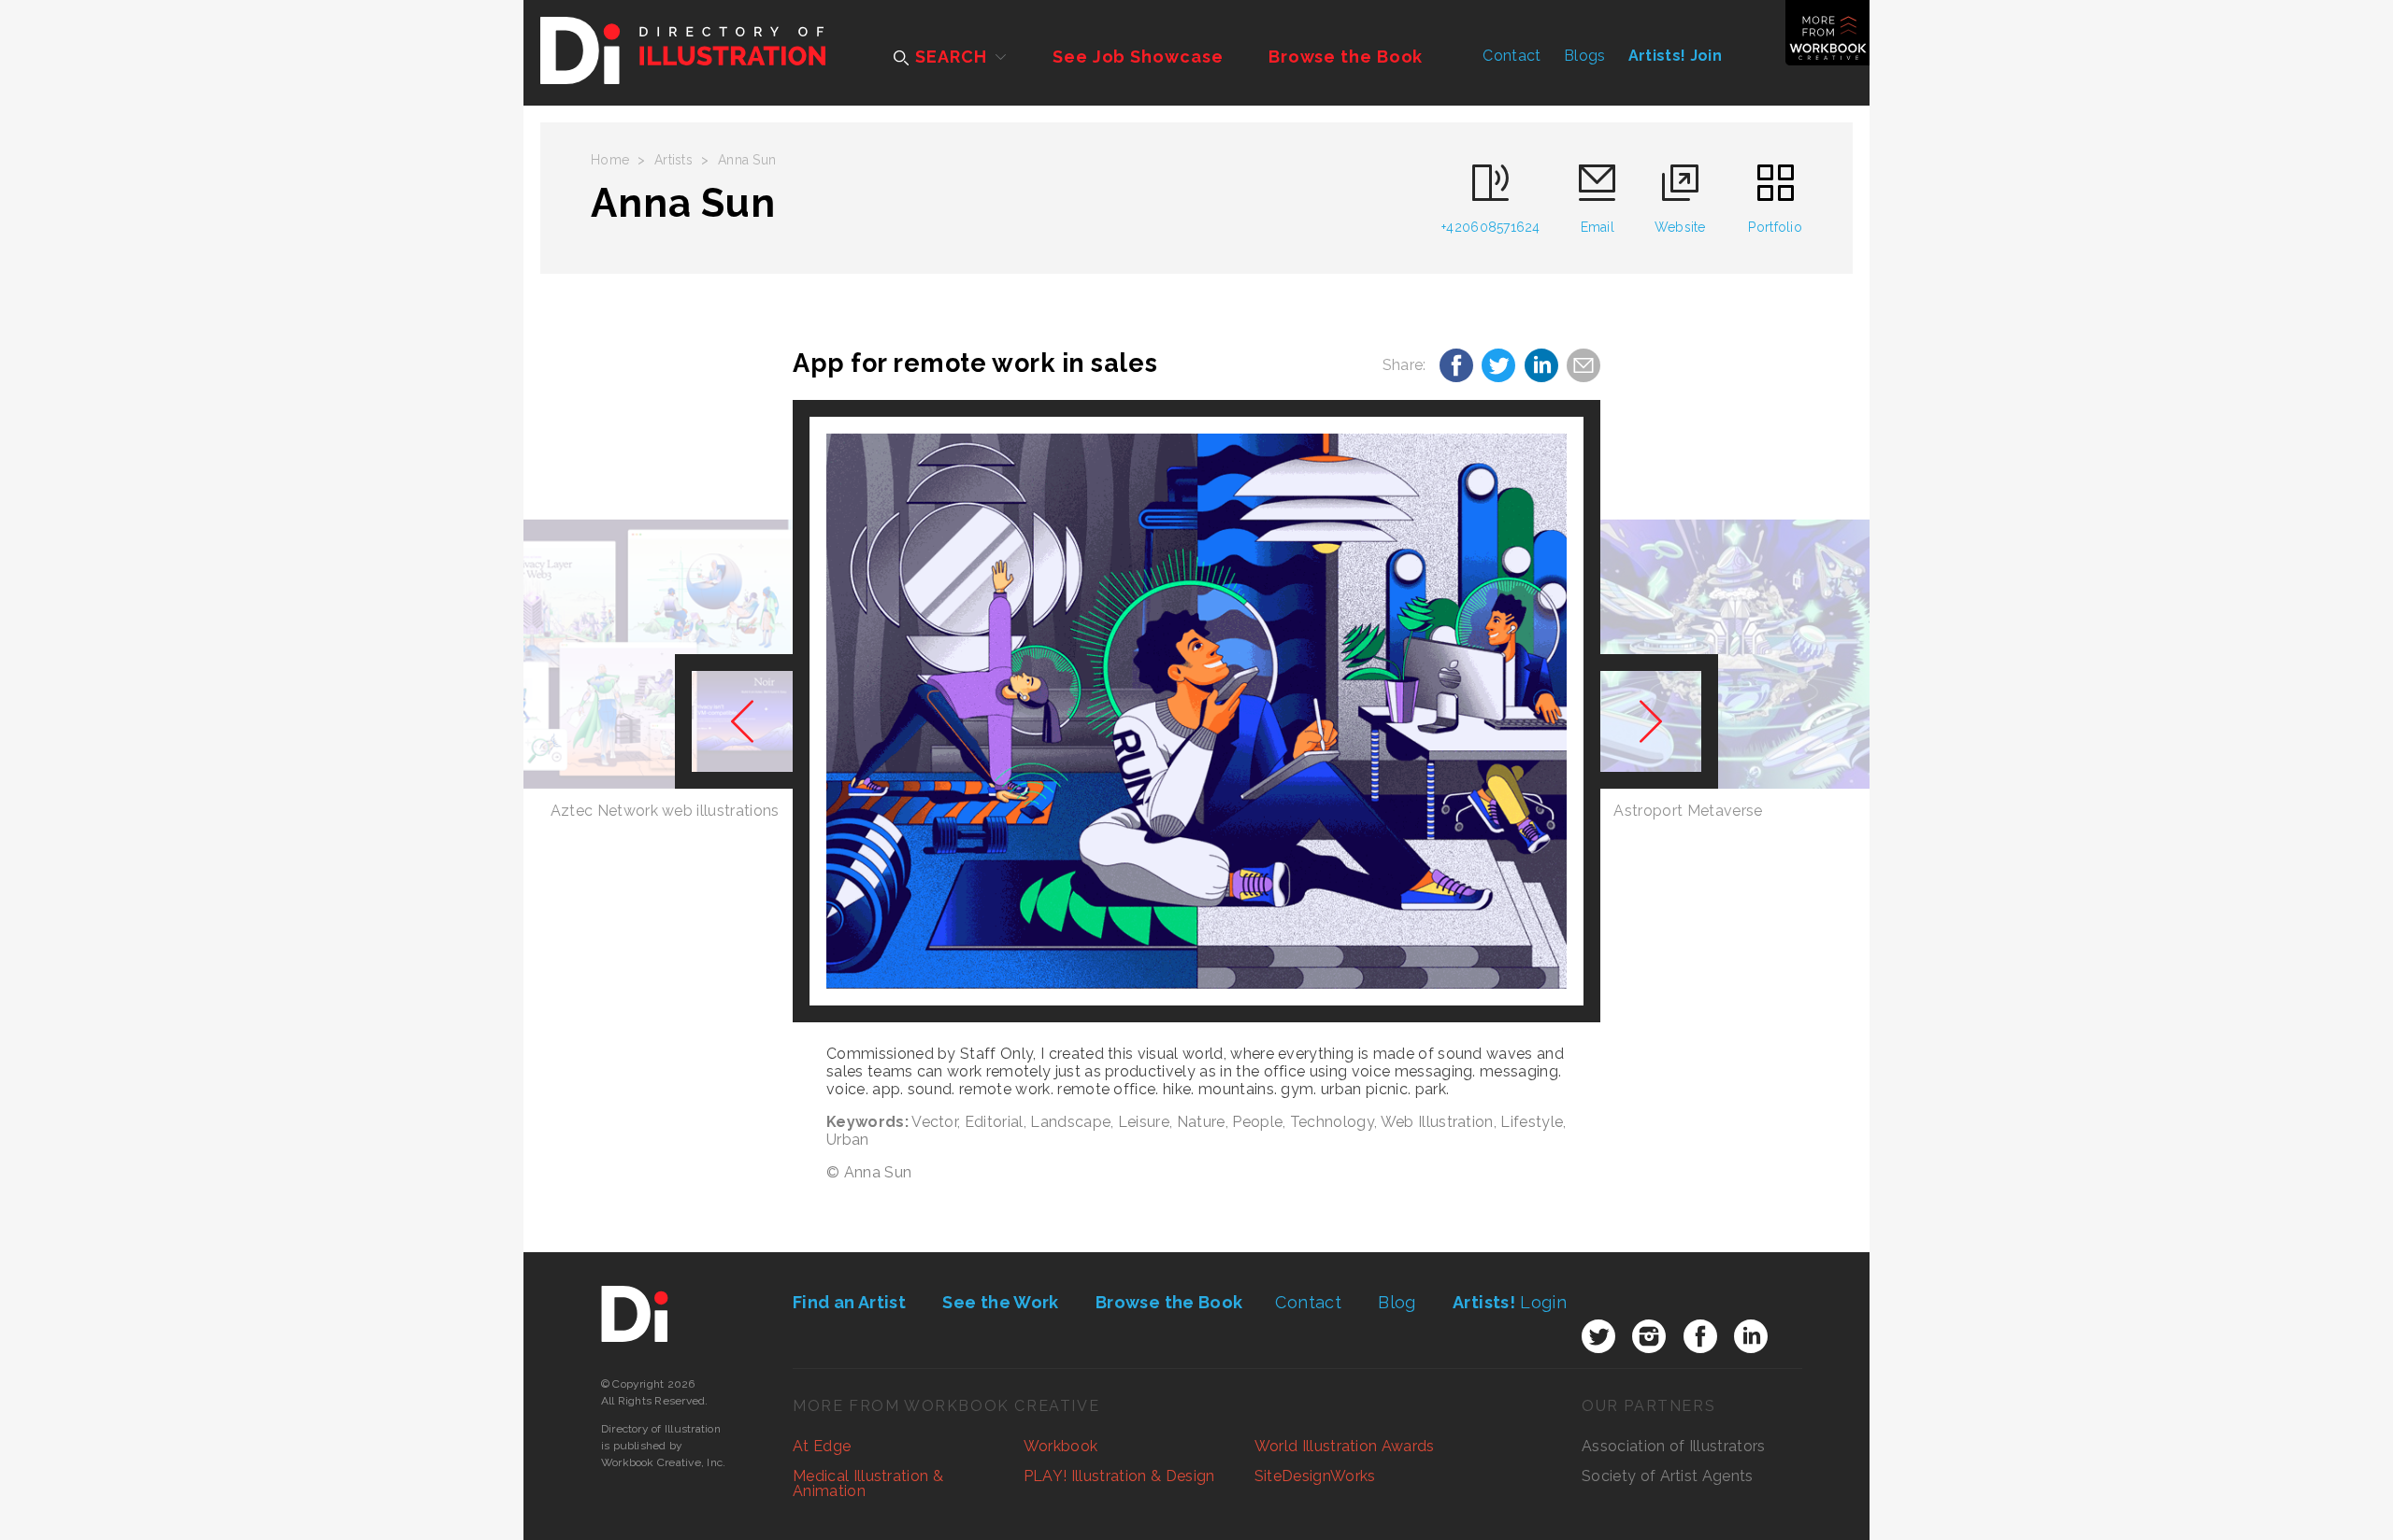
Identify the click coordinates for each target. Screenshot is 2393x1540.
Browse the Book (1346, 57)
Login (1510, 1302)
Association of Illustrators (1674, 1446)
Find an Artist (849, 1302)
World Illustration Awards (1345, 1446)
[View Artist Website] (1196, 711)
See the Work (1000, 1302)
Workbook (1061, 1446)
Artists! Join (1675, 56)
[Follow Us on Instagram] (1649, 1336)
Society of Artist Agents (1668, 1476)
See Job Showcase (1138, 57)
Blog (1397, 1302)
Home (610, 160)
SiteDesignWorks (1315, 1476)
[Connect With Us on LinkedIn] (1751, 1336)
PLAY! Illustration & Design (1119, 1476)
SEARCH (948, 57)
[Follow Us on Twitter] (1598, 1336)
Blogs (1585, 56)
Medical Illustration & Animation (868, 1483)
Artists (673, 160)
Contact (1512, 56)
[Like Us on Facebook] (1700, 1336)
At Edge (822, 1446)
